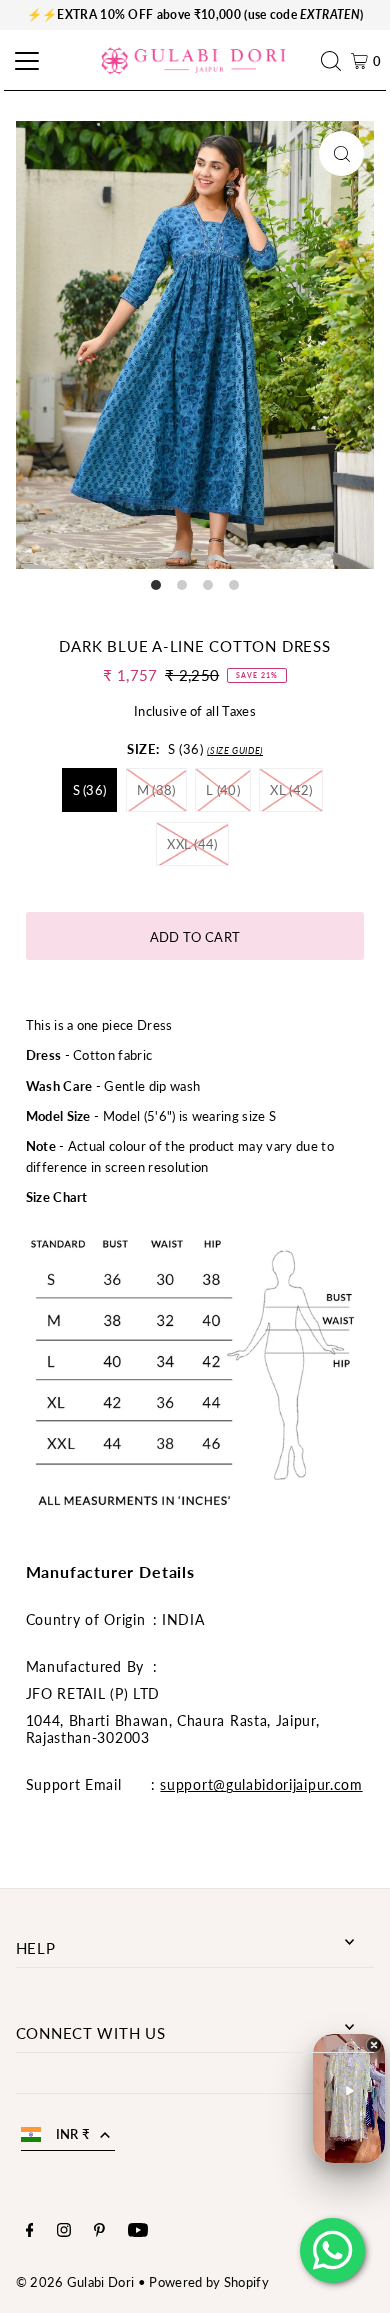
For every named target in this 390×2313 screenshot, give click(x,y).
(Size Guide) (235, 750)
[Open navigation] (24, 61)
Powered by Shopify (209, 2282)
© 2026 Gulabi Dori (75, 2282)
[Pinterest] (99, 2232)
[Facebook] (30, 2232)
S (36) (90, 790)
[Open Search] (336, 61)
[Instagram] (64, 2232)
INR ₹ (73, 2134)
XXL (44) (192, 844)
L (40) (223, 790)
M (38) (156, 790)
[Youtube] (138, 2232)
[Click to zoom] (341, 153)
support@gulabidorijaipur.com (261, 1784)
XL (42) (291, 790)
